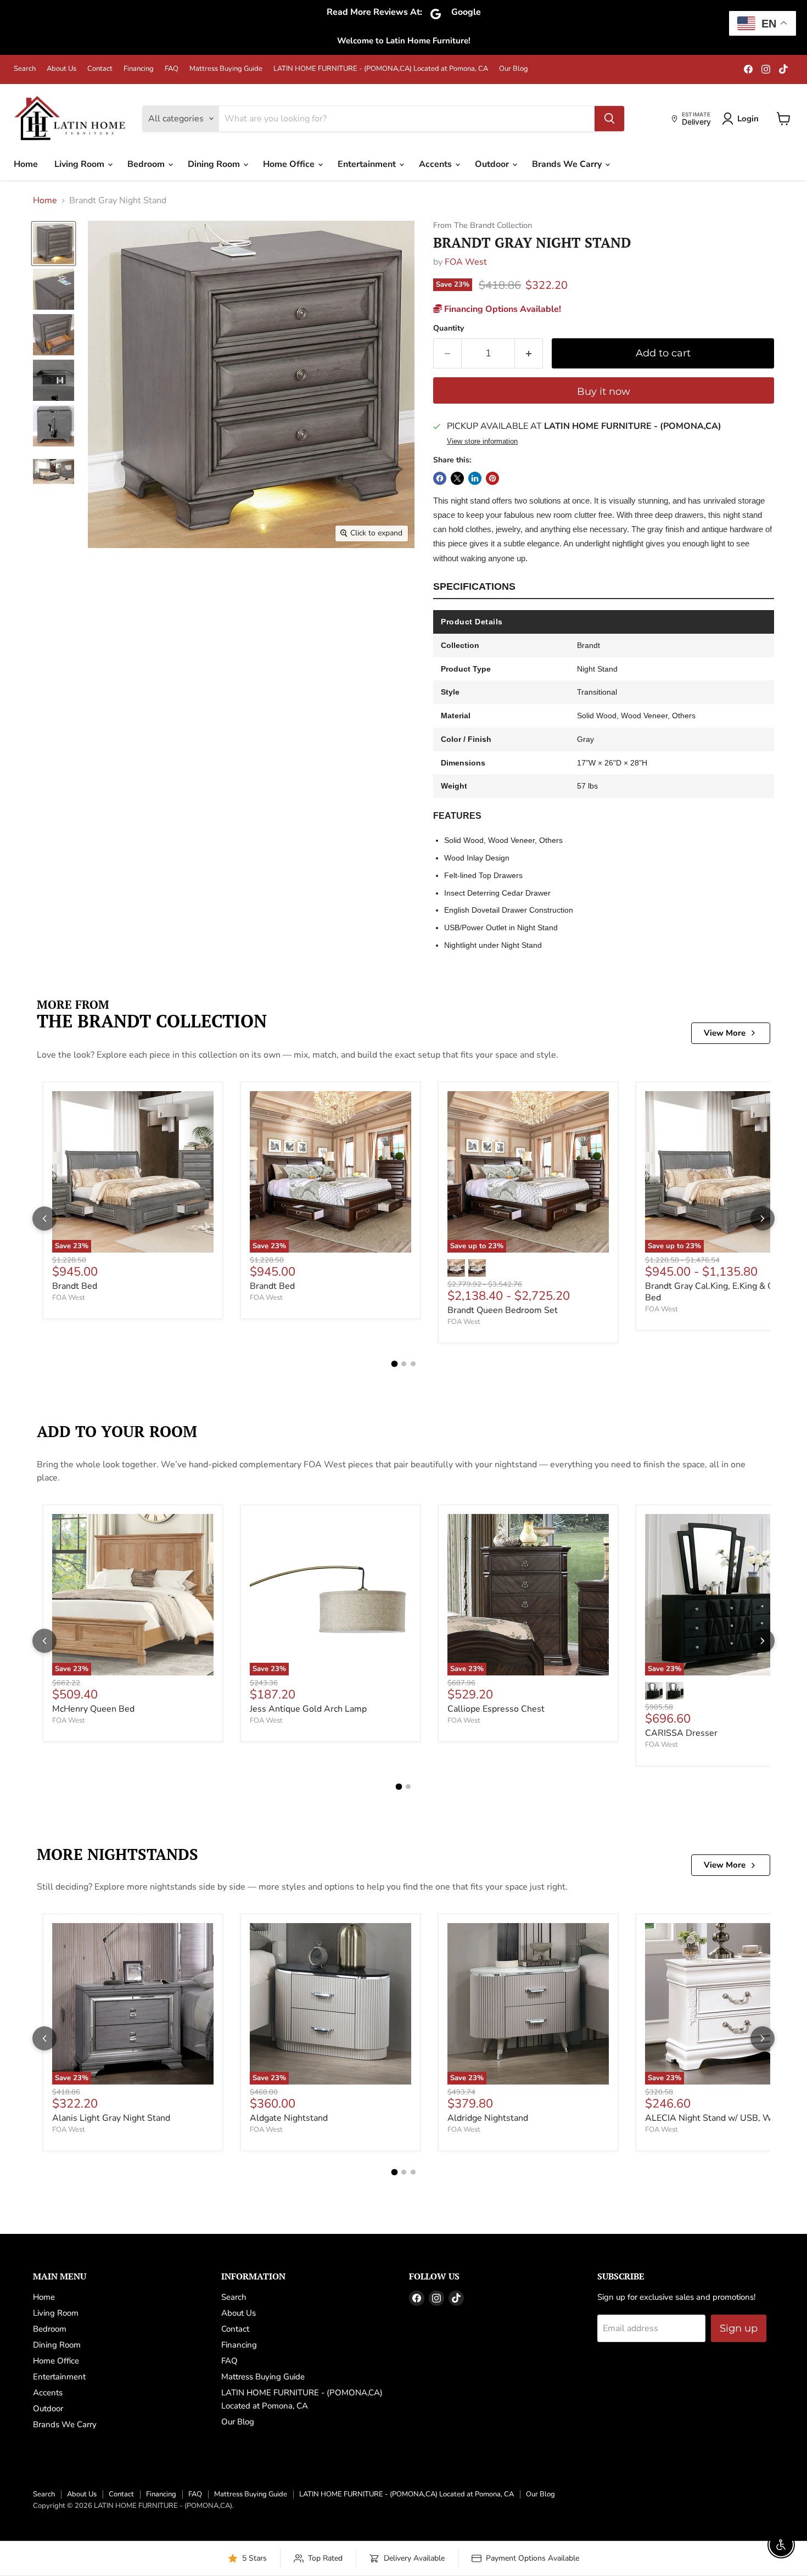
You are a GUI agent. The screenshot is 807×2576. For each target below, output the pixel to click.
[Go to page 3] (413, 1364)
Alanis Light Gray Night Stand (111, 2118)
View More (725, 1033)
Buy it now (604, 392)
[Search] (609, 119)
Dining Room (215, 164)
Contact (100, 69)
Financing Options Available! (501, 309)
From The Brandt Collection (483, 225)
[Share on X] (457, 478)
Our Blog (514, 69)
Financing (139, 69)
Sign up (739, 2328)
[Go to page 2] (404, 1364)
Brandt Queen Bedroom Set (503, 1310)
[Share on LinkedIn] (475, 478)
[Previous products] (44, 1219)
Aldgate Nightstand (289, 2118)
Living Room (80, 164)
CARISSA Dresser (681, 1733)
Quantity (449, 328)
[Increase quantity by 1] (529, 353)
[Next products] (763, 1219)
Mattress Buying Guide (226, 69)
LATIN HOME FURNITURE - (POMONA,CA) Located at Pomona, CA (381, 69)
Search (25, 69)
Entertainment (368, 164)
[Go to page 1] (394, 1364)
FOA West (466, 262)
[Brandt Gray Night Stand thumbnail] (54, 244)
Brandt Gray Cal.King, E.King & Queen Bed (719, 1292)
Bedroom (147, 164)
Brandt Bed (75, 1286)
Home (26, 164)
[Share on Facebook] (440, 478)
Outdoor (493, 164)
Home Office (290, 164)
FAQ (172, 69)
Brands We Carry (568, 164)
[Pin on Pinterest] (492, 478)
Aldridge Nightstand (488, 2118)
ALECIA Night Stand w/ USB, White (716, 2118)
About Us (61, 69)
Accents (436, 164)
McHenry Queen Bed (93, 1709)
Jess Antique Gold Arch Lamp (308, 1709)
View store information (482, 442)
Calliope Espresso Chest (496, 1709)
